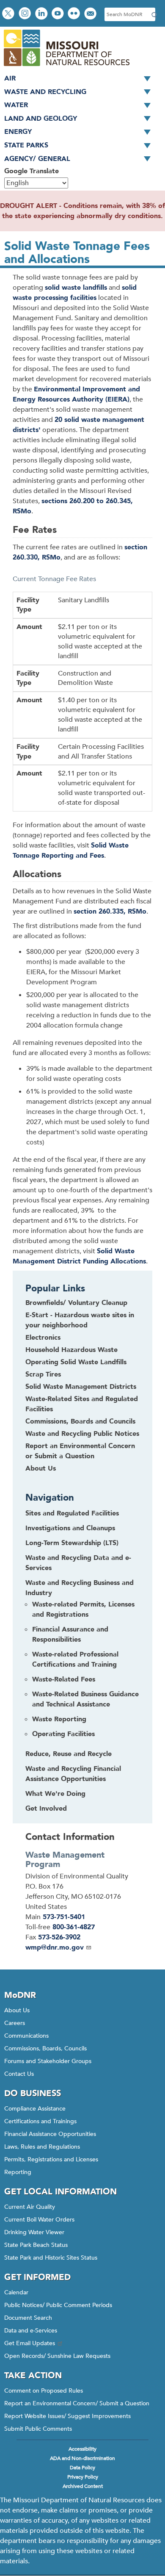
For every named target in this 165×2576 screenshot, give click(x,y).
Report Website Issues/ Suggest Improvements (67, 2416)
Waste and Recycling (45, 92)
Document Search (28, 2318)
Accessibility (82, 2449)
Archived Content (83, 2486)
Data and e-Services (31, 2331)
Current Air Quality (30, 2207)
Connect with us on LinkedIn (42, 14)
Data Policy (82, 2468)
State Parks (26, 145)
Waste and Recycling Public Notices (82, 1434)
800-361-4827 (74, 1927)
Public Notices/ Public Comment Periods (58, 2305)
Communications (26, 2036)
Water (16, 105)
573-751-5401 (64, 1917)
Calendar (16, 2292)
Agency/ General (37, 159)
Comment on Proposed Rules (44, 2391)
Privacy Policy (83, 2477)
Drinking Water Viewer (34, 2232)
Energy (18, 132)
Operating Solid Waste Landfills (76, 1362)
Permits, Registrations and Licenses (51, 2159)
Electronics (43, 1338)
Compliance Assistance (35, 2109)
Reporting (18, 2172)
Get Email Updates (30, 2343)
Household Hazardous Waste (71, 1350)
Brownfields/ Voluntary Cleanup (76, 1303)
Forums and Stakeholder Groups (48, 2061)
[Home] (66, 67)
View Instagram (26, 14)
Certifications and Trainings (40, 2121)
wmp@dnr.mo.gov (55, 1947)
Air (10, 78)
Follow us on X (9, 14)
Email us (91, 14)
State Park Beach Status (36, 2245)
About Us (41, 1468)
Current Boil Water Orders (39, 2220)
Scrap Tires (43, 1374)
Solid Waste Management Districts (81, 1387)
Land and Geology (41, 119)
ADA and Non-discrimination (82, 2458)
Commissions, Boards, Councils (45, 2048)
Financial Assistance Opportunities (50, 2134)
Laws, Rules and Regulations (42, 2147)
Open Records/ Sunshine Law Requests (57, 2356)
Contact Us (19, 2074)
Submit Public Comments (38, 2429)
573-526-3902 (59, 1937)
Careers (15, 2023)
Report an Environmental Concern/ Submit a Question (77, 2403)
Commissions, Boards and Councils (80, 1421)
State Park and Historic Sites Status (51, 2258)
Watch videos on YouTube (59, 14)
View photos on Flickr (75, 14)
